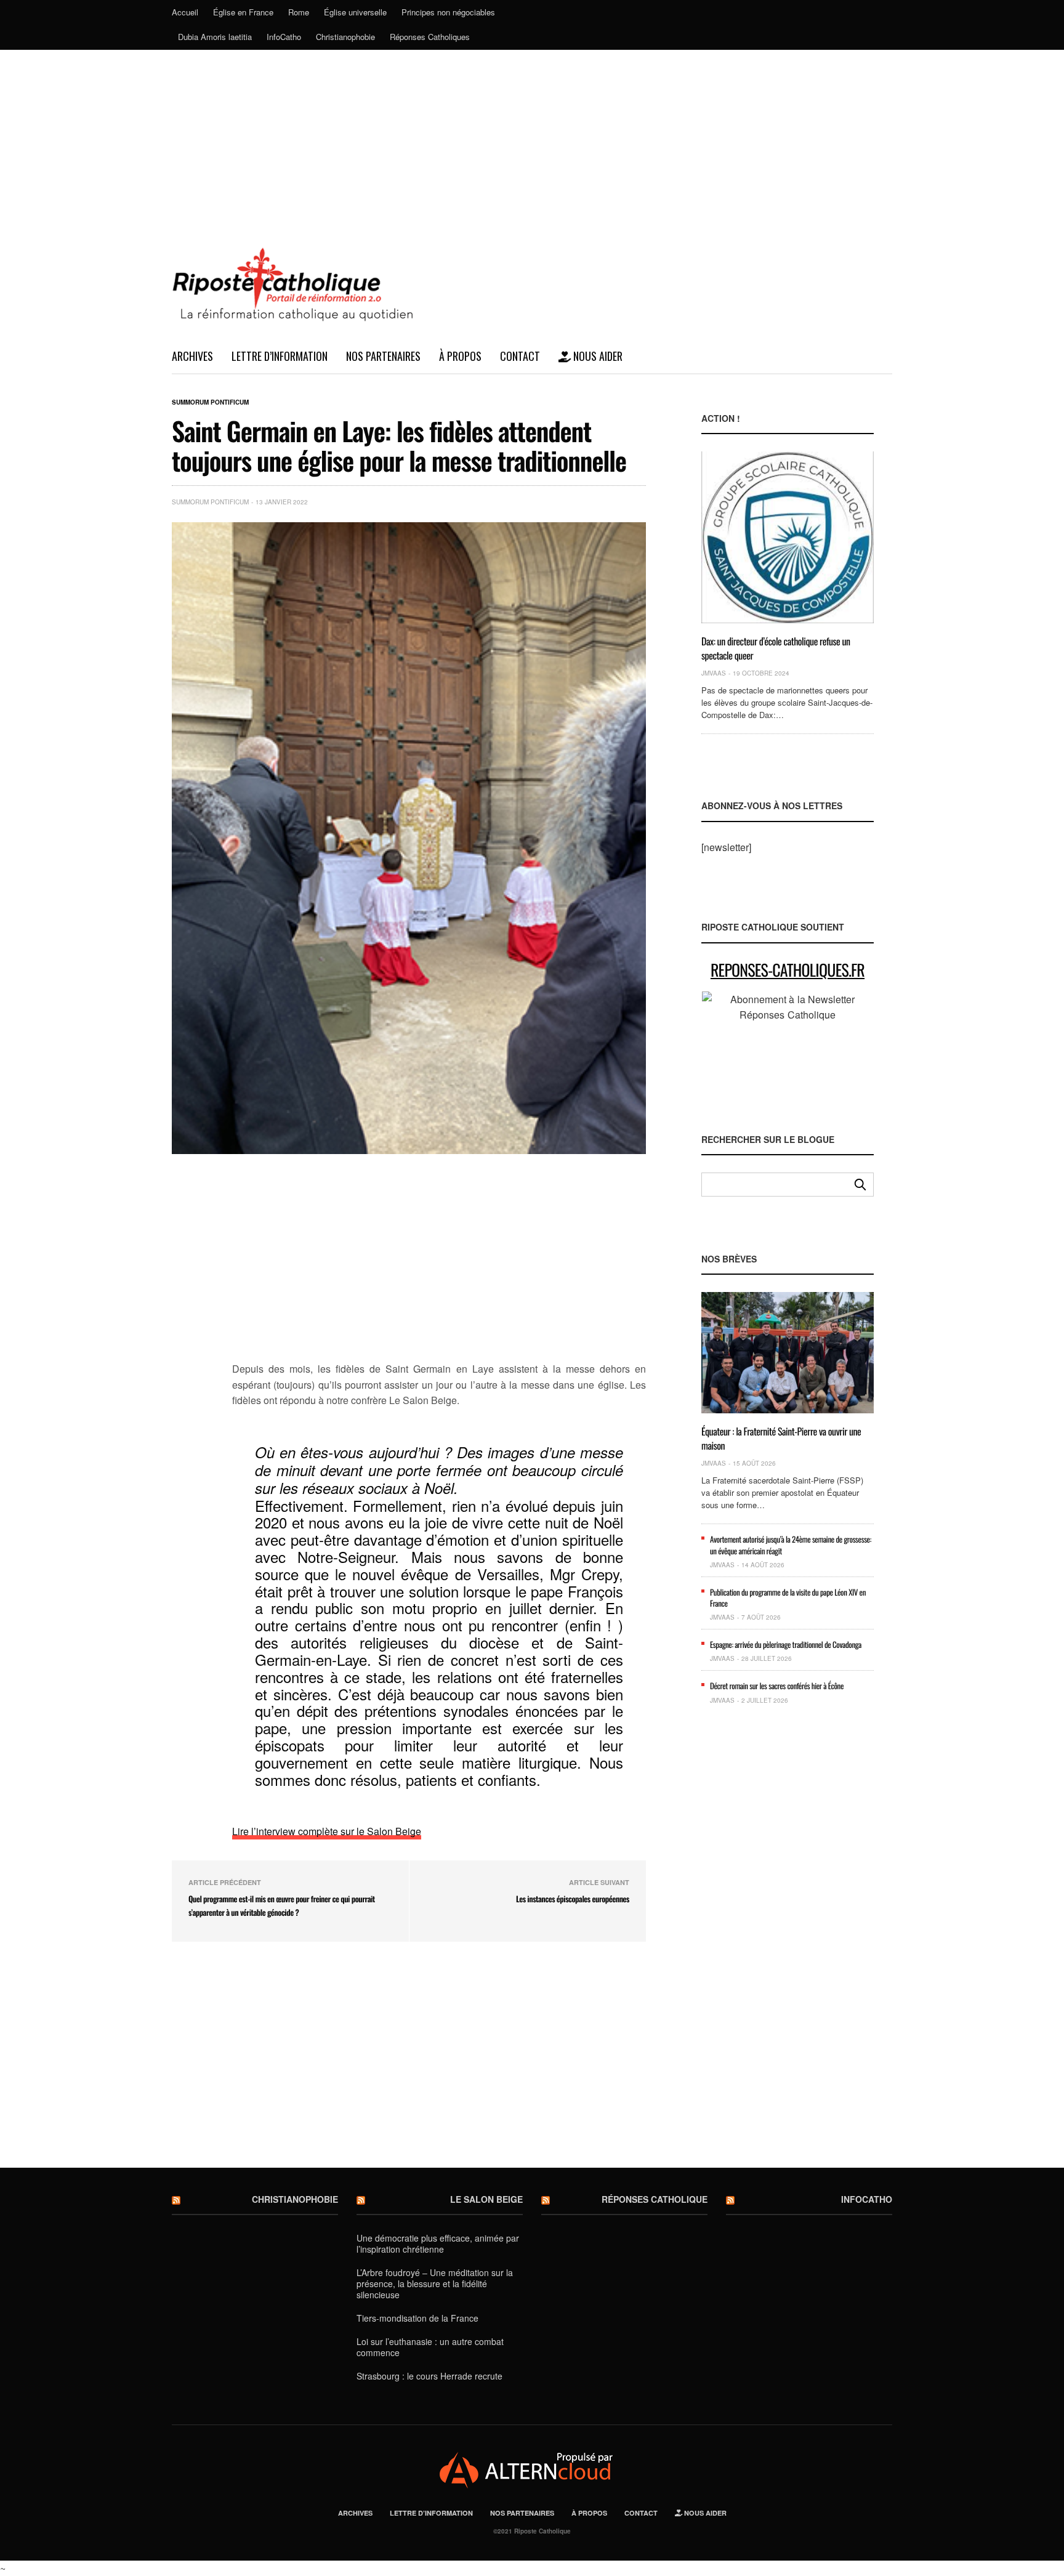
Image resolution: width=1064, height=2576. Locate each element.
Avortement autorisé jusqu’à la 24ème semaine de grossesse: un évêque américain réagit (791, 1544)
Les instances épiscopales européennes (573, 1899)
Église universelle (355, 12)
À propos (460, 356)
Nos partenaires (383, 356)
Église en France (243, 12)
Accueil (185, 12)
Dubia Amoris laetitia (215, 37)
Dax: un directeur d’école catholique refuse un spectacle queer (776, 648)
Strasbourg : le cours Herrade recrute (429, 2376)
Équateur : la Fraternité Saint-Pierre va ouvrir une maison (781, 1438)
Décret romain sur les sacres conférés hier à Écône (777, 1686)
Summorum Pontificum (210, 402)
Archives (192, 356)
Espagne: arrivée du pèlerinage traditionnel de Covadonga (786, 1644)
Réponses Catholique (655, 2199)
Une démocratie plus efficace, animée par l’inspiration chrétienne (438, 2243)
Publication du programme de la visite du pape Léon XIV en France (788, 1597)
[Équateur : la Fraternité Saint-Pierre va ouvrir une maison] (788, 1353)
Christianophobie (345, 37)
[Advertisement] (532, 142)
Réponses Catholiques (430, 37)
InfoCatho (284, 37)
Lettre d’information (280, 356)
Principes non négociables (448, 12)
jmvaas (714, 673)
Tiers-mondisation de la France (417, 2318)
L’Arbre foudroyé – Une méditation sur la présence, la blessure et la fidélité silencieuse (435, 2283)
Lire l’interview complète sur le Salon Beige (327, 1831)
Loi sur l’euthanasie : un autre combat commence (430, 2347)
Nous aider (597, 356)
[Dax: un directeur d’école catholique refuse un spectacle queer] (788, 537)
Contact (520, 356)
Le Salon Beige (486, 2199)
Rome (299, 12)
